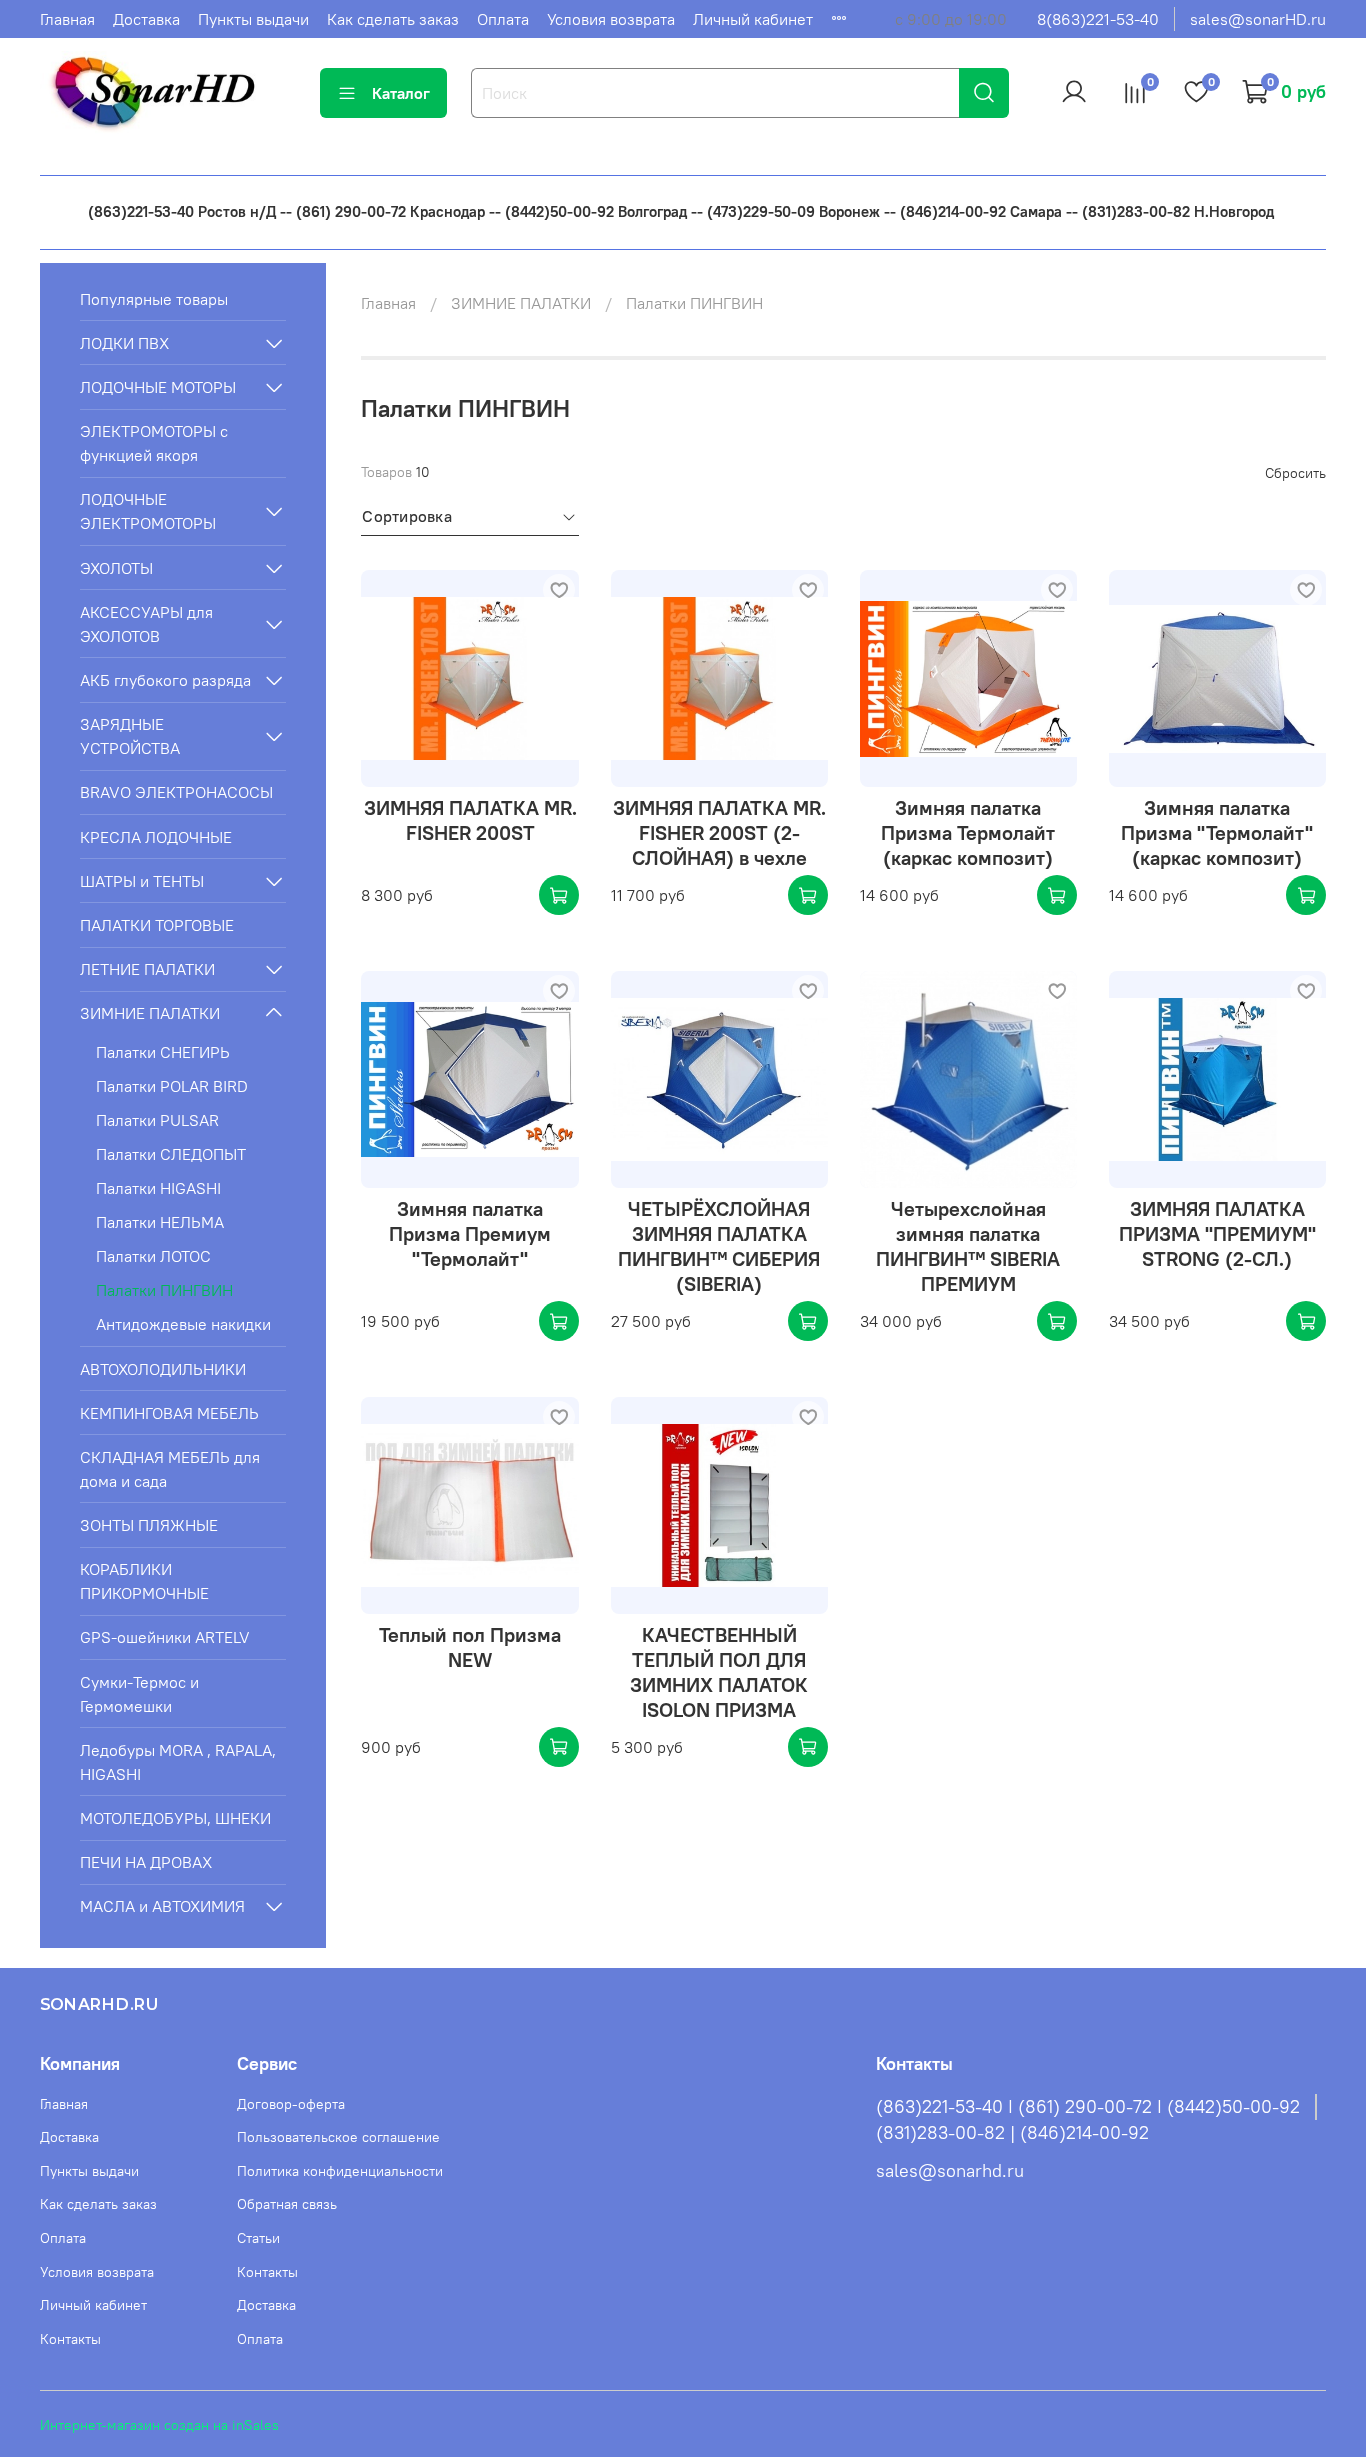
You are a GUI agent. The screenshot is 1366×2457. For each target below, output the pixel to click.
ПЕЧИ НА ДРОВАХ (146, 1862)
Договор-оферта (291, 2104)
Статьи (258, 2238)
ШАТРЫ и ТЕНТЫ (142, 881)
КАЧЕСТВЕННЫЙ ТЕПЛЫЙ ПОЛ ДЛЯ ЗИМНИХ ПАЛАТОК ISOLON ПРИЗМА (719, 1672)
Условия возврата (611, 19)
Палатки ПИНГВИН (164, 1290)
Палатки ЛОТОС (153, 1256)
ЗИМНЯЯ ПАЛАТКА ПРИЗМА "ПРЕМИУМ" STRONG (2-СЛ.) (1217, 1233)
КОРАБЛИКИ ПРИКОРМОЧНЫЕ (144, 1581)
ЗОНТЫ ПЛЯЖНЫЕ (149, 1525)
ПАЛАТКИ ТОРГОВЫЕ (157, 925)
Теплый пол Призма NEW (470, 1647)
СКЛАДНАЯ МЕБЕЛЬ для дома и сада (170, 1469)
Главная (67, 19)
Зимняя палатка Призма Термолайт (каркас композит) (968, 832)
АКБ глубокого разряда (165, 680)
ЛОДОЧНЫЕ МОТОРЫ (158, 387)
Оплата (503, 19)
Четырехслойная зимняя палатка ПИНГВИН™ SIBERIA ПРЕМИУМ (968, 1246)
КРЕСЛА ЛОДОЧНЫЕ (156, 837)
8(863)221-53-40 (1098, 19)
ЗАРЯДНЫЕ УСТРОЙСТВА (130, 736)
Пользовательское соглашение (338, 2137)
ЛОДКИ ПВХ (124, 343)
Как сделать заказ (393, 19)
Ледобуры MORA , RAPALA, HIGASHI (178, 1762)
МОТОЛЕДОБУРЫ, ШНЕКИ (175, 1818)
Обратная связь (287, 2204)
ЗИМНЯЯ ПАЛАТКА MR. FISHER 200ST (470, 820)
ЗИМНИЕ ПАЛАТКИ (521, 303)
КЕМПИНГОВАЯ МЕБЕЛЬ (169, 1413)
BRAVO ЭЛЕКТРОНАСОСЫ (176, 792)
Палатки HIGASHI (158, 1188)
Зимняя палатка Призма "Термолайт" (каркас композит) (1217, 832)
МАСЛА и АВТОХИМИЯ (162, 1906)
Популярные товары (154, 299)
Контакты (70, 2339)
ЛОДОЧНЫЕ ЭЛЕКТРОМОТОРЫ (148, 511)
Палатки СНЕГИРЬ (163, 1052)
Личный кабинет (753, 19)
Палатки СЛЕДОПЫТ (171, 1154)
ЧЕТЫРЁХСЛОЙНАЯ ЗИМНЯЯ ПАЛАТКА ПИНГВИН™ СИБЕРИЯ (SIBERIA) (719, 1246)
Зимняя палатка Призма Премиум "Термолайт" (470, 1233)
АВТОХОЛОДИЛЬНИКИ (163, 1369)
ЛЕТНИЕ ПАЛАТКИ (147, 969)
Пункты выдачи (253, 19)
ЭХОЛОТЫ (116, 568)
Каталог (401, 93)
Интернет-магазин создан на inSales (159, 2425)
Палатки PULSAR (157, 1120)
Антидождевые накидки (183, 1324)
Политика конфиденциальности (340, 2171)
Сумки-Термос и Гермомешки (139, 1694)
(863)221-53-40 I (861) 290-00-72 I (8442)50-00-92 (1088, 2107)
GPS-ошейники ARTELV (165, 1637)
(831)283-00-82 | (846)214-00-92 (1012, 2133)
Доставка (146, 19)
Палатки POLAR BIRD (172, 1086)
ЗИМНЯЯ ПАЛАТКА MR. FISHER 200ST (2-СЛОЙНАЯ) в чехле (719, 832)
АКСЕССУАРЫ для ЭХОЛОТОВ (146, 624)
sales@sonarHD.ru (1258, 19)
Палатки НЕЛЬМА (160, 1222)
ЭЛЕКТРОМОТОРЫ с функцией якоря (154, 443)
